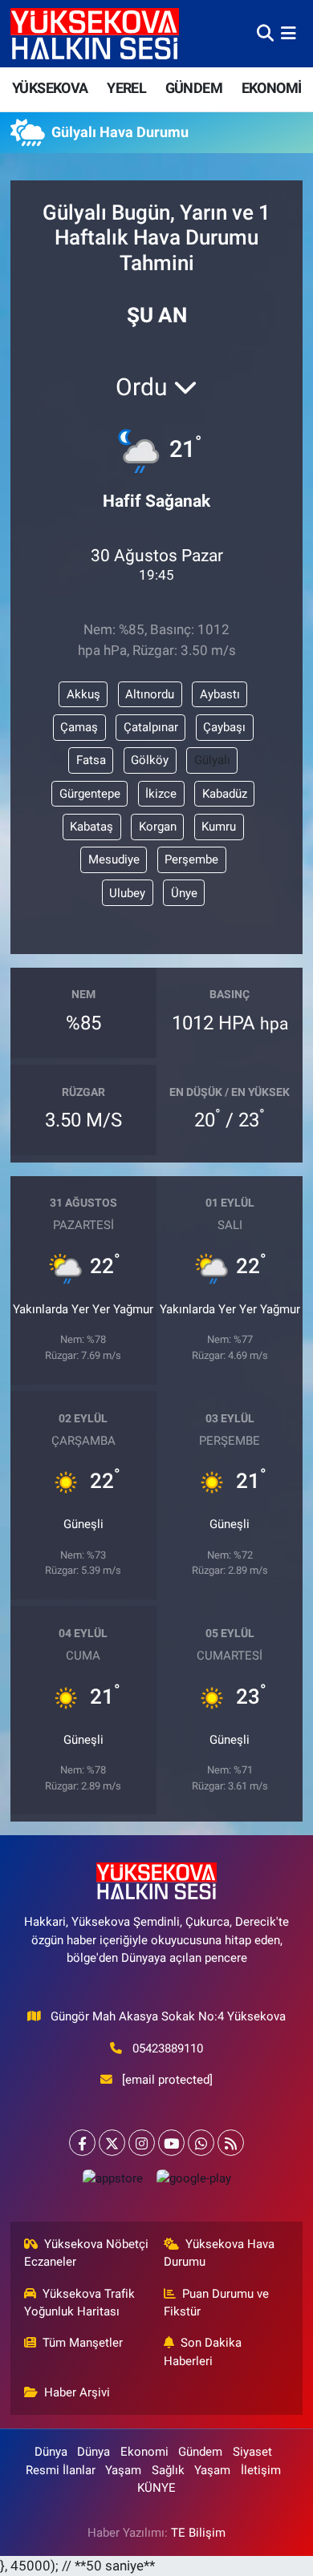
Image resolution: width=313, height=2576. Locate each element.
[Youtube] (171, 2143)
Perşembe (191, 859)
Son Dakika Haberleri (203, 2352)
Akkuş (83, 694)
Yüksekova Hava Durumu (220, 2253)
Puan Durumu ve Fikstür (217, 2303)
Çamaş (79, 727)
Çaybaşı (224, 727)
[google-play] (193, 2182)
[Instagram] (142, 2143)
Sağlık (168, 2470)
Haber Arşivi (77, 2392)
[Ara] (265, 33)
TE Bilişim (198, 2533)
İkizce (161, 794)
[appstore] (112, 2182)
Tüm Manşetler (83, 2343)
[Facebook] (82, 2143)
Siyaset (252, 2452)
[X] (112, 2143)
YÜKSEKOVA (50, 88)
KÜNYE (156, 2488)
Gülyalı (212, 760)
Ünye (184, 893)
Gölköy (150, 760)
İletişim (261, 2470)
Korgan (158, 827)
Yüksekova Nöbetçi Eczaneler (87, 2253)
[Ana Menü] (289, 33)
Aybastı (220, 694)
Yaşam (123, 2470)
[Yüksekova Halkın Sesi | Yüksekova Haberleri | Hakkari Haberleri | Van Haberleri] (95, 33)
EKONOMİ (272, 88)
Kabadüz (225, 794)
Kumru (219, 827)
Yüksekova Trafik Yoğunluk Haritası (80, 2303)
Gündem (200, 2452)
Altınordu (150, 694)
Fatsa (91, 760)
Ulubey (127, 893)
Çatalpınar (151, 727)
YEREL (126, 88)
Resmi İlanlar (61, 2470)
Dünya (51, 2452)
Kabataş (91, 827)
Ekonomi (144, 2452)
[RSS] (231, 2143)
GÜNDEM (194, 88)
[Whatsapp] (201, 2143)
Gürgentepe (90, 794)
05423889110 (168, 2048)
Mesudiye (114, 859)
